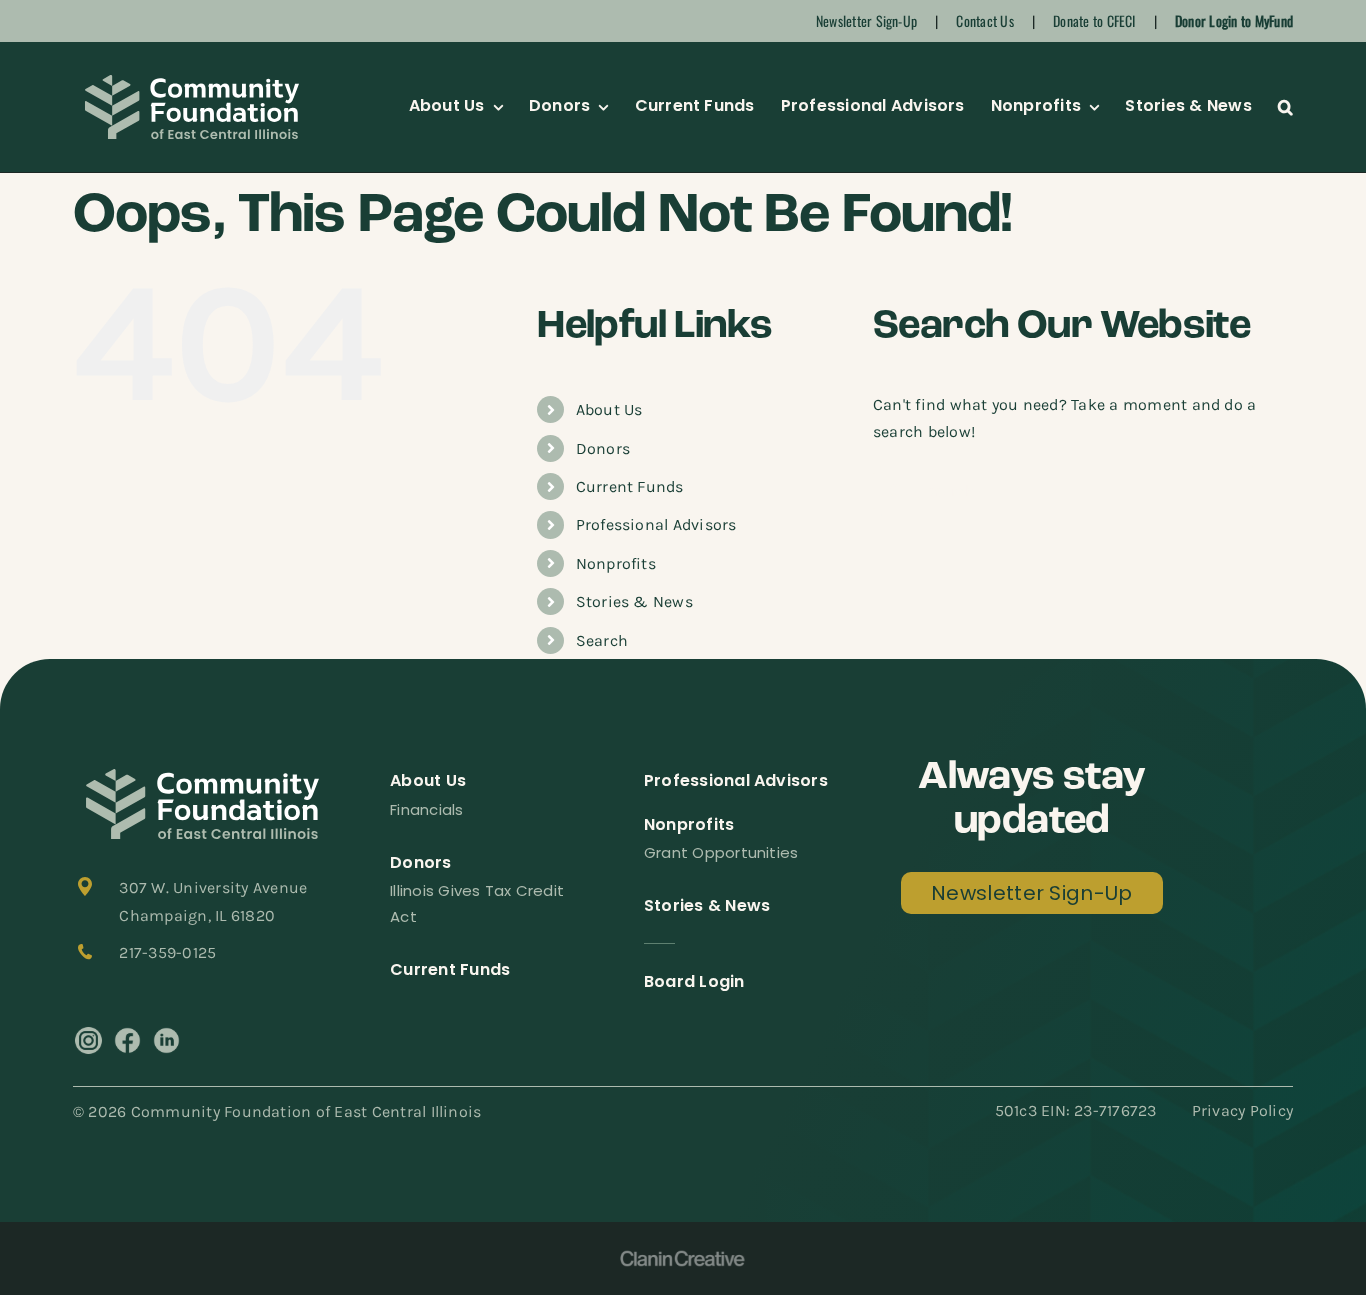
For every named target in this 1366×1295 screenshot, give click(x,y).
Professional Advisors (656, 524)
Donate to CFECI (1094, 20)
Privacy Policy (1242, 1110)
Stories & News (634, 601)
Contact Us (984, 20)
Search (602, 640)
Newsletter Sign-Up (866, 20)
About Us (609, 409)
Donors (603, 448)
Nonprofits (616, 563)
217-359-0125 (167, 952)
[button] (1285, 107)
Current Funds (630, 486)
